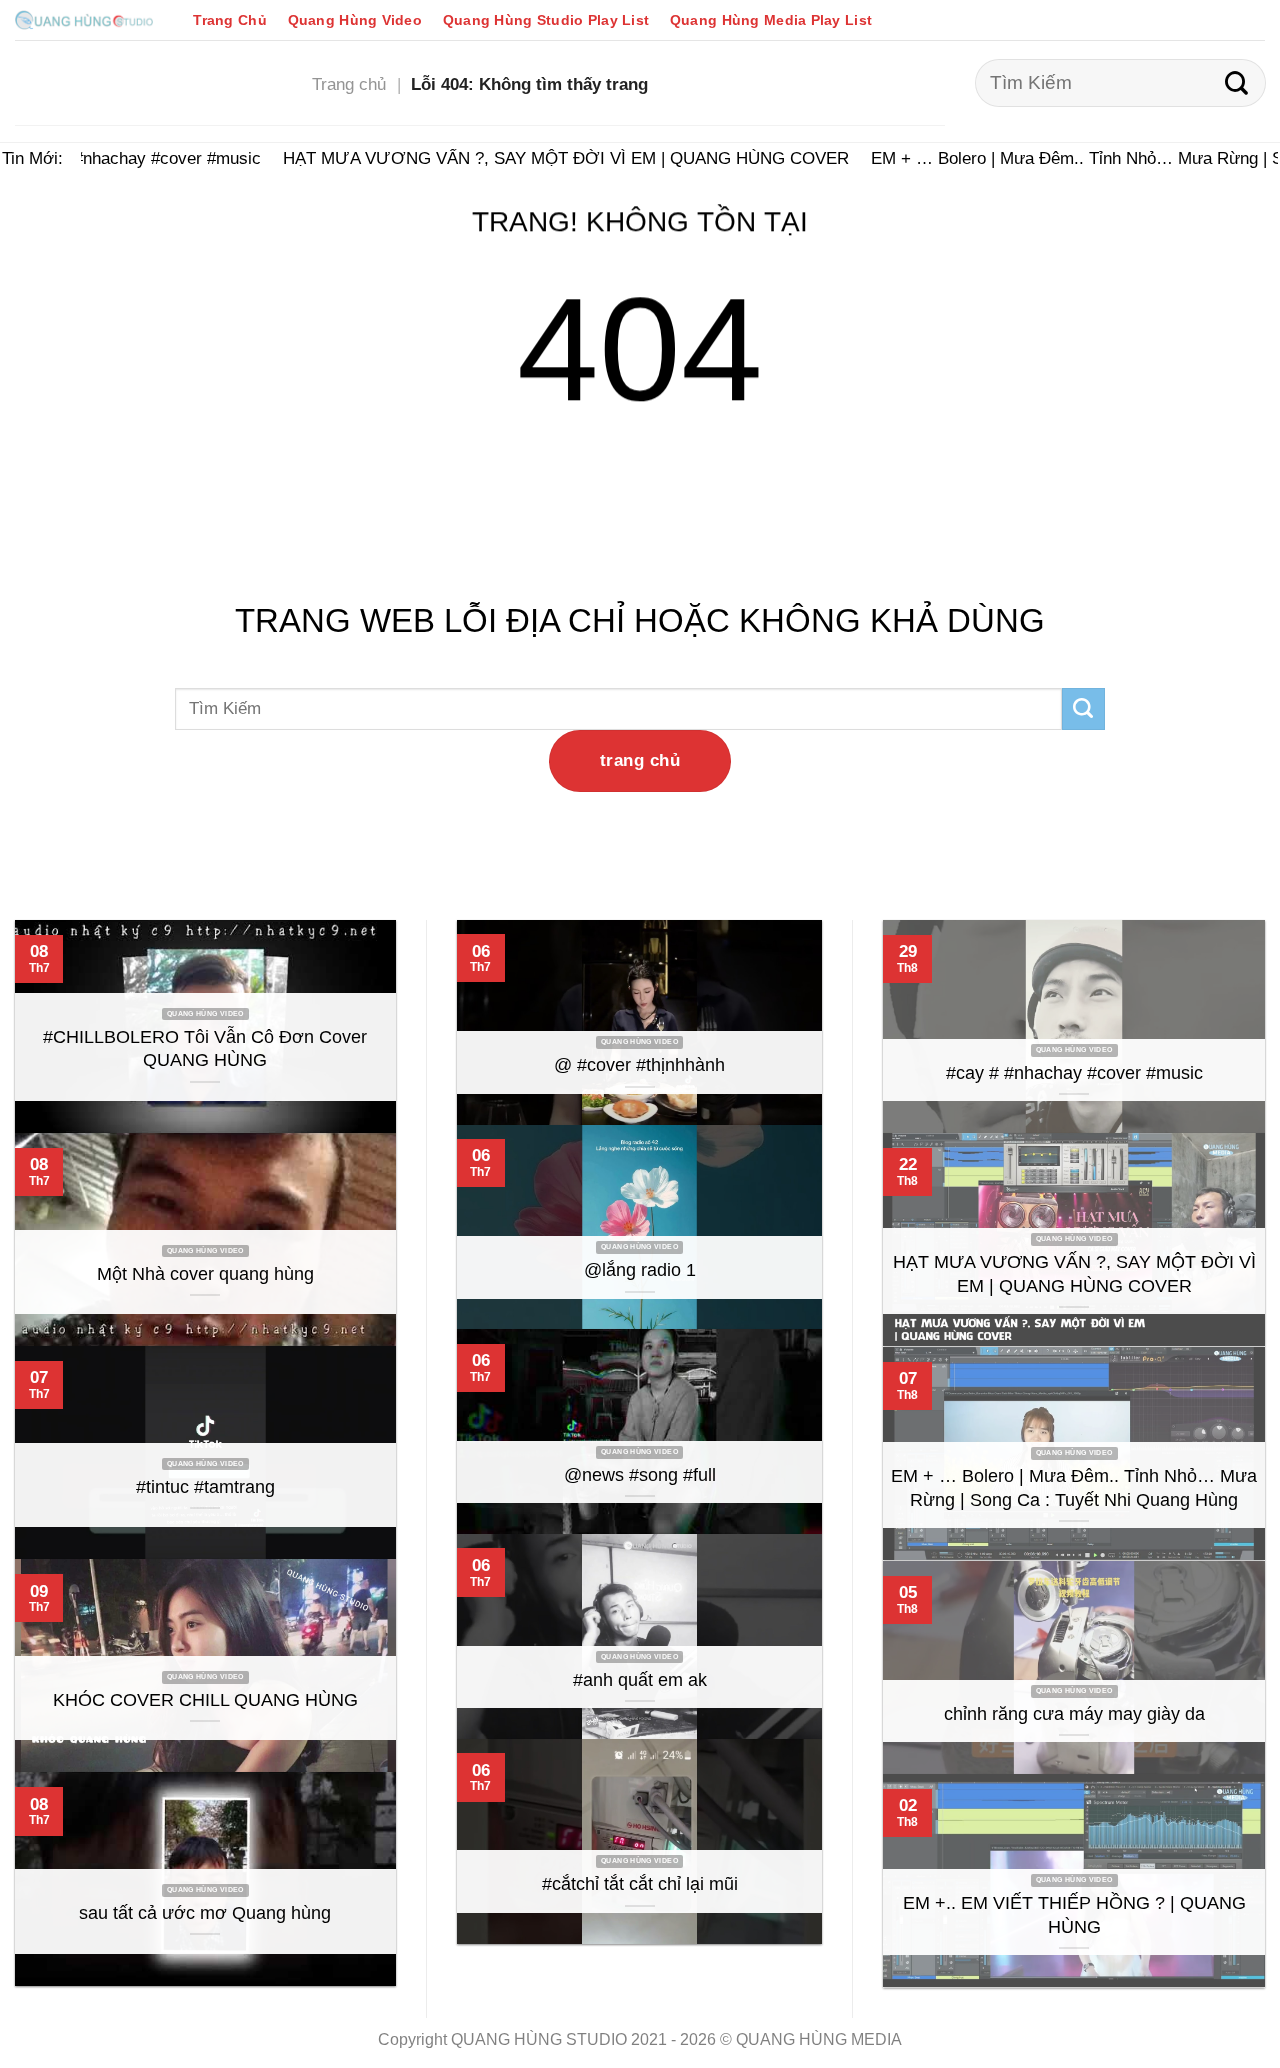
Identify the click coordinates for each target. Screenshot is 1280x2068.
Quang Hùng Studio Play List (546, 20)
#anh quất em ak (640, 1680)
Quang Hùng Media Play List (771, 20)
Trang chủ (349, 84)
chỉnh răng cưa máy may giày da (1074, 1714)
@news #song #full (640, 1475)
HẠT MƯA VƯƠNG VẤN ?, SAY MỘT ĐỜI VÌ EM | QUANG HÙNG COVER (552, 158)
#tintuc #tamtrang (205, 1487)
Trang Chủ (230, 20)
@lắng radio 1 (640, 1270)
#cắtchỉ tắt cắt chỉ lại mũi (640, 1884)
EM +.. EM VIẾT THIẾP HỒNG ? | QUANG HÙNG (1074, 1915)
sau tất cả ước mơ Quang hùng (205, 1913)
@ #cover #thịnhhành (639, 1065)
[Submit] (1236, 83)
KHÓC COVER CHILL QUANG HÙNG (205, 1700)
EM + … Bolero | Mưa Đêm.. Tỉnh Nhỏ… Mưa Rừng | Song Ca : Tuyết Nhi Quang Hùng (1074, 1488)
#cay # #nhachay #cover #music (126, 158)
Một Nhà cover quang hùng (205, 1274)
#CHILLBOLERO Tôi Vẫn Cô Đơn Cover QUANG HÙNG (205, 1049)
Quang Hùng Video (355, 20)
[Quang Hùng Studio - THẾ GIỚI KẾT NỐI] (84, 19)
